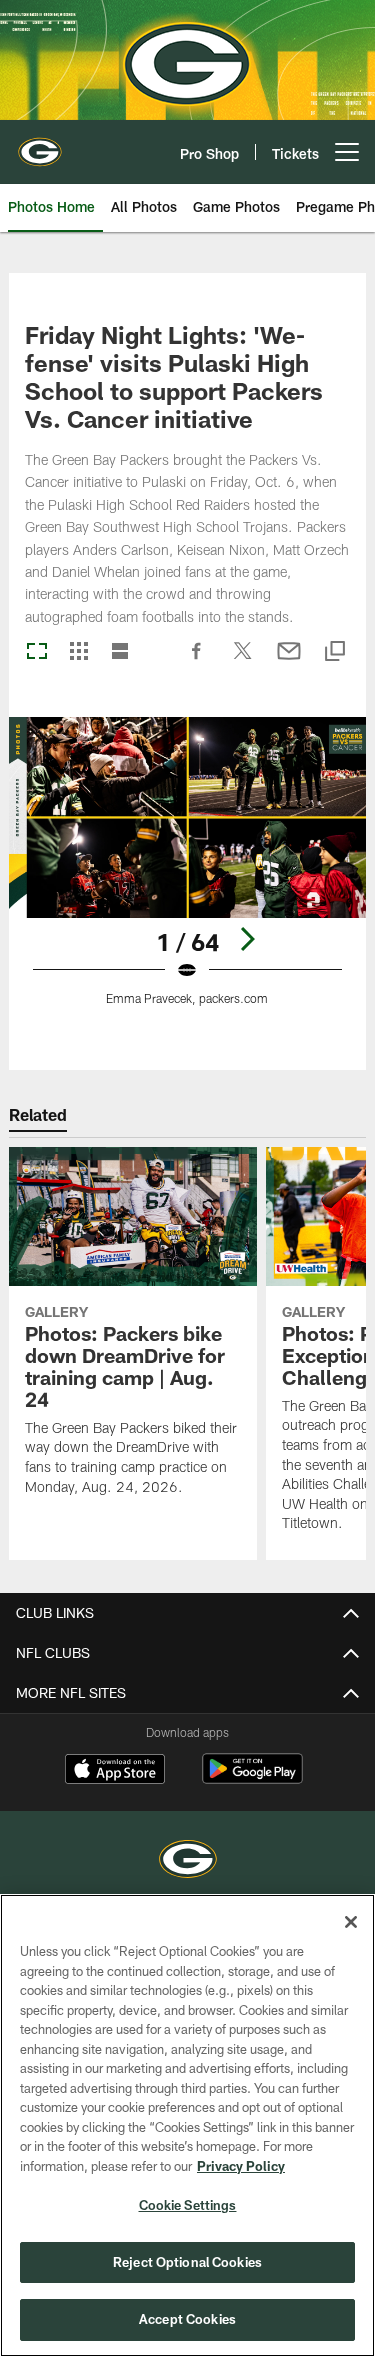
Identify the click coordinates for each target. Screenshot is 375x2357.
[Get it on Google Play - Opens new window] (252, 1778)
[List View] (120, 652)
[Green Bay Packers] (188, 1861)
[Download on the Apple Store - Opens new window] (115, 1771)
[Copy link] (335, 652)
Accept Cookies (187, 2319)
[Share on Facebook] (197, 661)
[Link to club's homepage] (40, 144)
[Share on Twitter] (243, 661)
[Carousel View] (37, 652)
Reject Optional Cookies (187, 2262)
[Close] (351, 1922)
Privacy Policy (241, 2166)
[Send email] (289, 661)
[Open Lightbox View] (187, 873)
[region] (187, 2125)
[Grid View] (78, 652)
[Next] (247, 939)
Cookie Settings (188, 2205)
